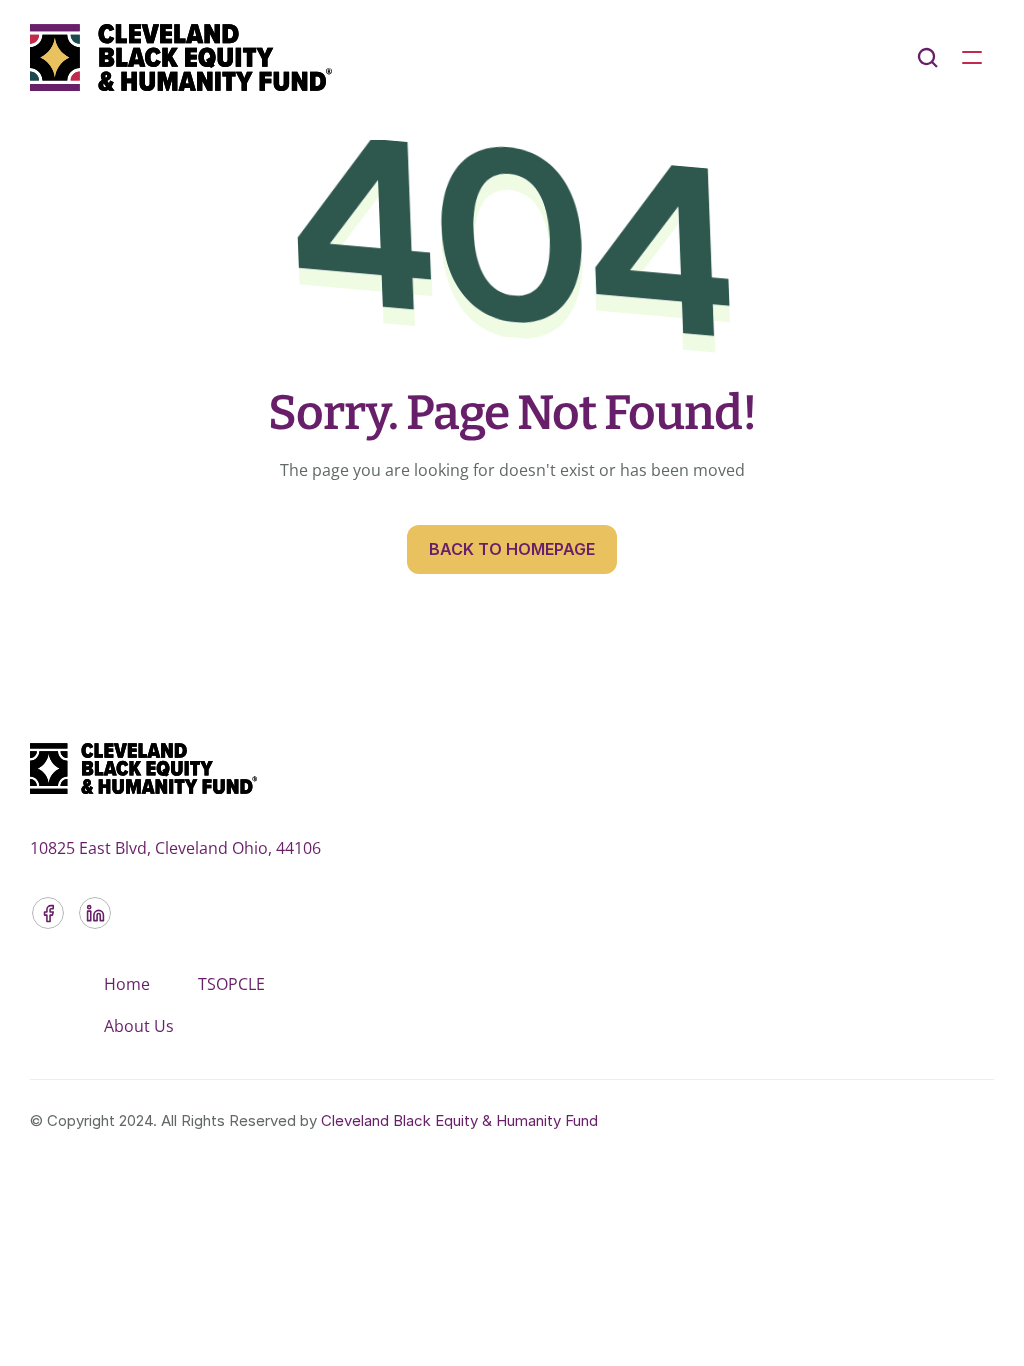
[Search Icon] (928, 58)
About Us (139, 1026)
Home (127, 984)
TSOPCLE (231, 984)
